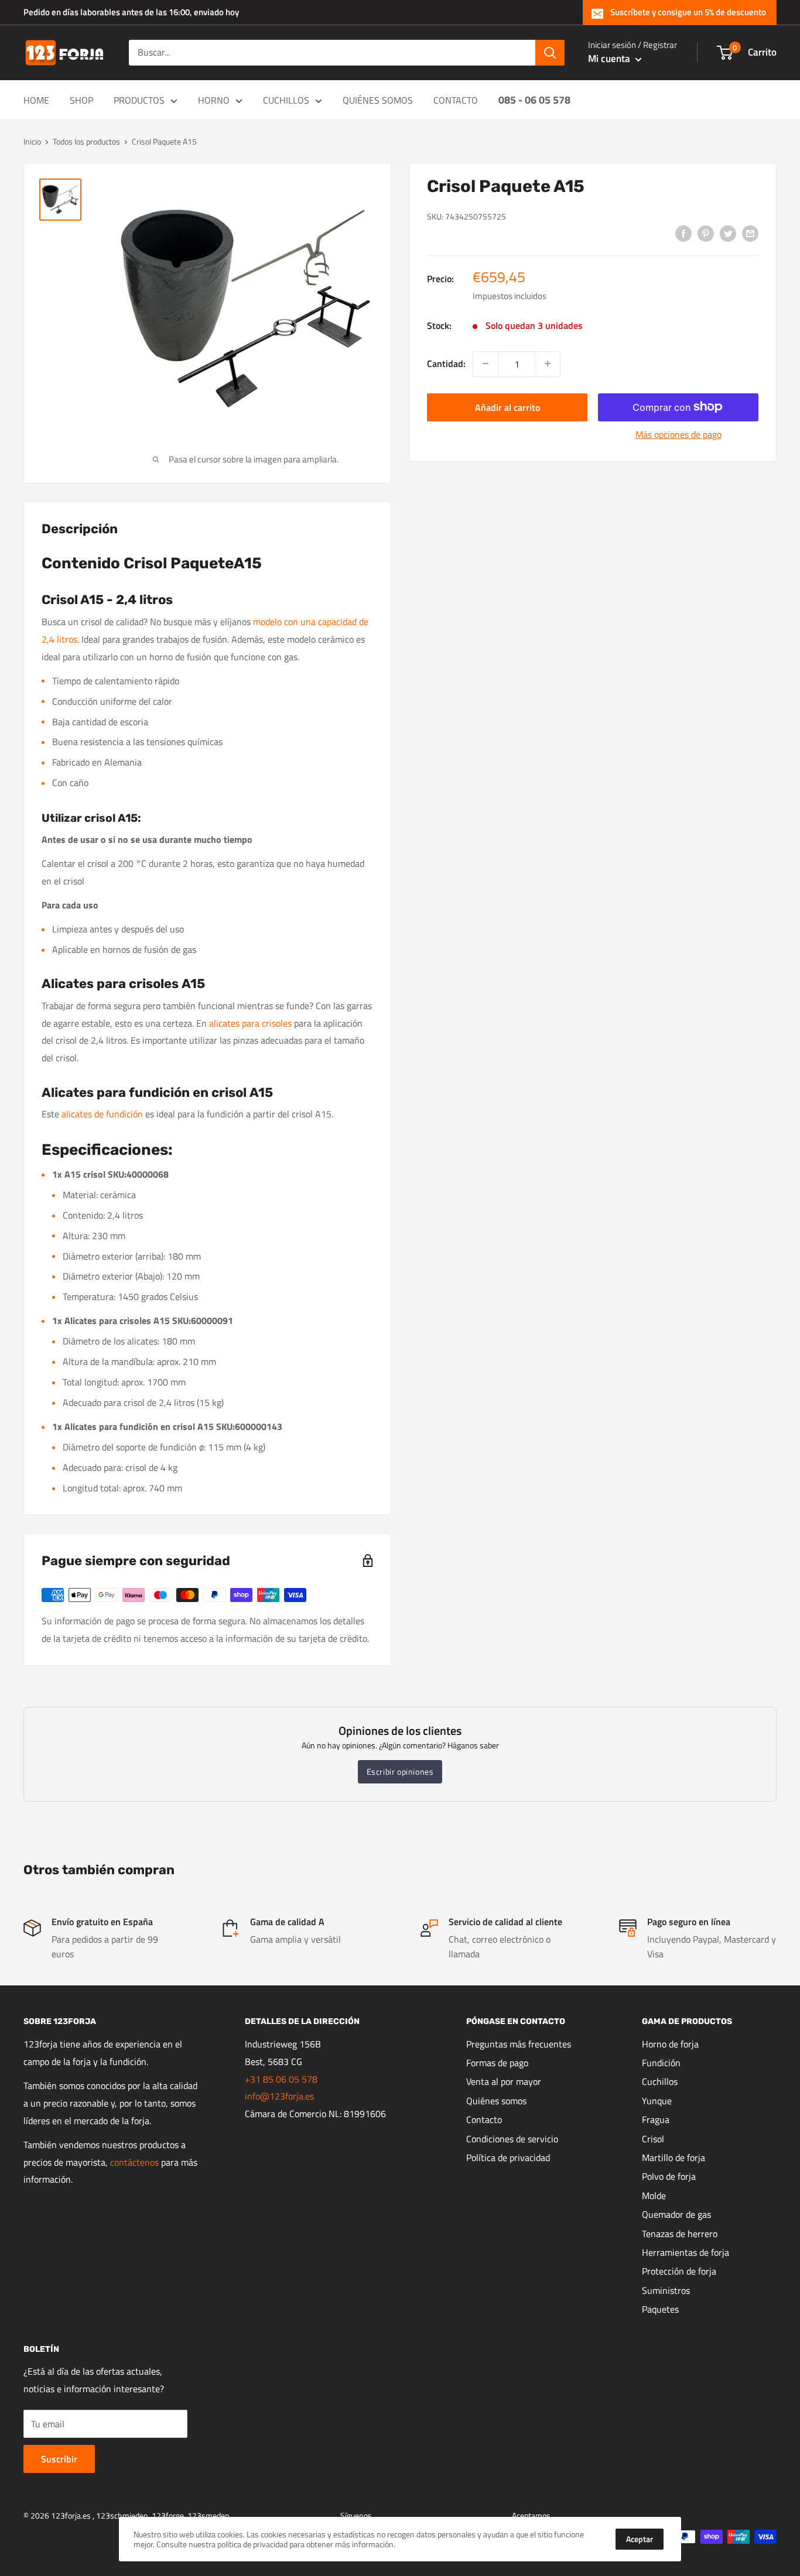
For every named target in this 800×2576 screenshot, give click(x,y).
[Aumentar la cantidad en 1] (548, 363)
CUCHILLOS (286, 100)
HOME (36, 100)
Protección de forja (679, 2271)
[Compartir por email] (750, 233)
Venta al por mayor (504, 2081)
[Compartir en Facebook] (683, 233)
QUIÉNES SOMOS (378, 100)
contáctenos (134, 2162)
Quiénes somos (496, 2101)
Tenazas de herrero (680, 2234)
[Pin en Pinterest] (706, 233)
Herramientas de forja (686, 2252)
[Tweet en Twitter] (728, 233)
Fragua (656, 2119)
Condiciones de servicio (512, 2139)
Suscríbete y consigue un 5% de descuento (688, 12)
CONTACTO (456, 100)
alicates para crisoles (250, 1023)
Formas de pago (497, 2063)
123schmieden (122, 2515)
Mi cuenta (610, 59)
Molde (654, 2196)
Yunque (657, 2101)
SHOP (81, 100)
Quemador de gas (676, 2214)
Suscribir (59, 2459)
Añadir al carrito (507, 407)
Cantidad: (446, 363)
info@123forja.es (279, 2096)
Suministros (666, 2290)
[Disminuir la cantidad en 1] (486, 363)
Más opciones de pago (678, 434)
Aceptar (640, 2539)
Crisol (653, 2139)
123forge (168, 2515)
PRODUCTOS (139, 100)
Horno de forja (670, 2044)
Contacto (484, 2119)
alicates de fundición (102, 1114)
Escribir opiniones (400, 1771)
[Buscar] (550, 53)
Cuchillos (660, 2081)
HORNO (214, 100)
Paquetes (660, 2309)
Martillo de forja (673, 2157)
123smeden (208, 2515)
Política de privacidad (508, 2157)
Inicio (32, 141)
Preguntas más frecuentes (519, 2044)
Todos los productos (86, 141)
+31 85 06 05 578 (281, 2079)
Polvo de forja (669, 2176)
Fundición (661, 2063)
